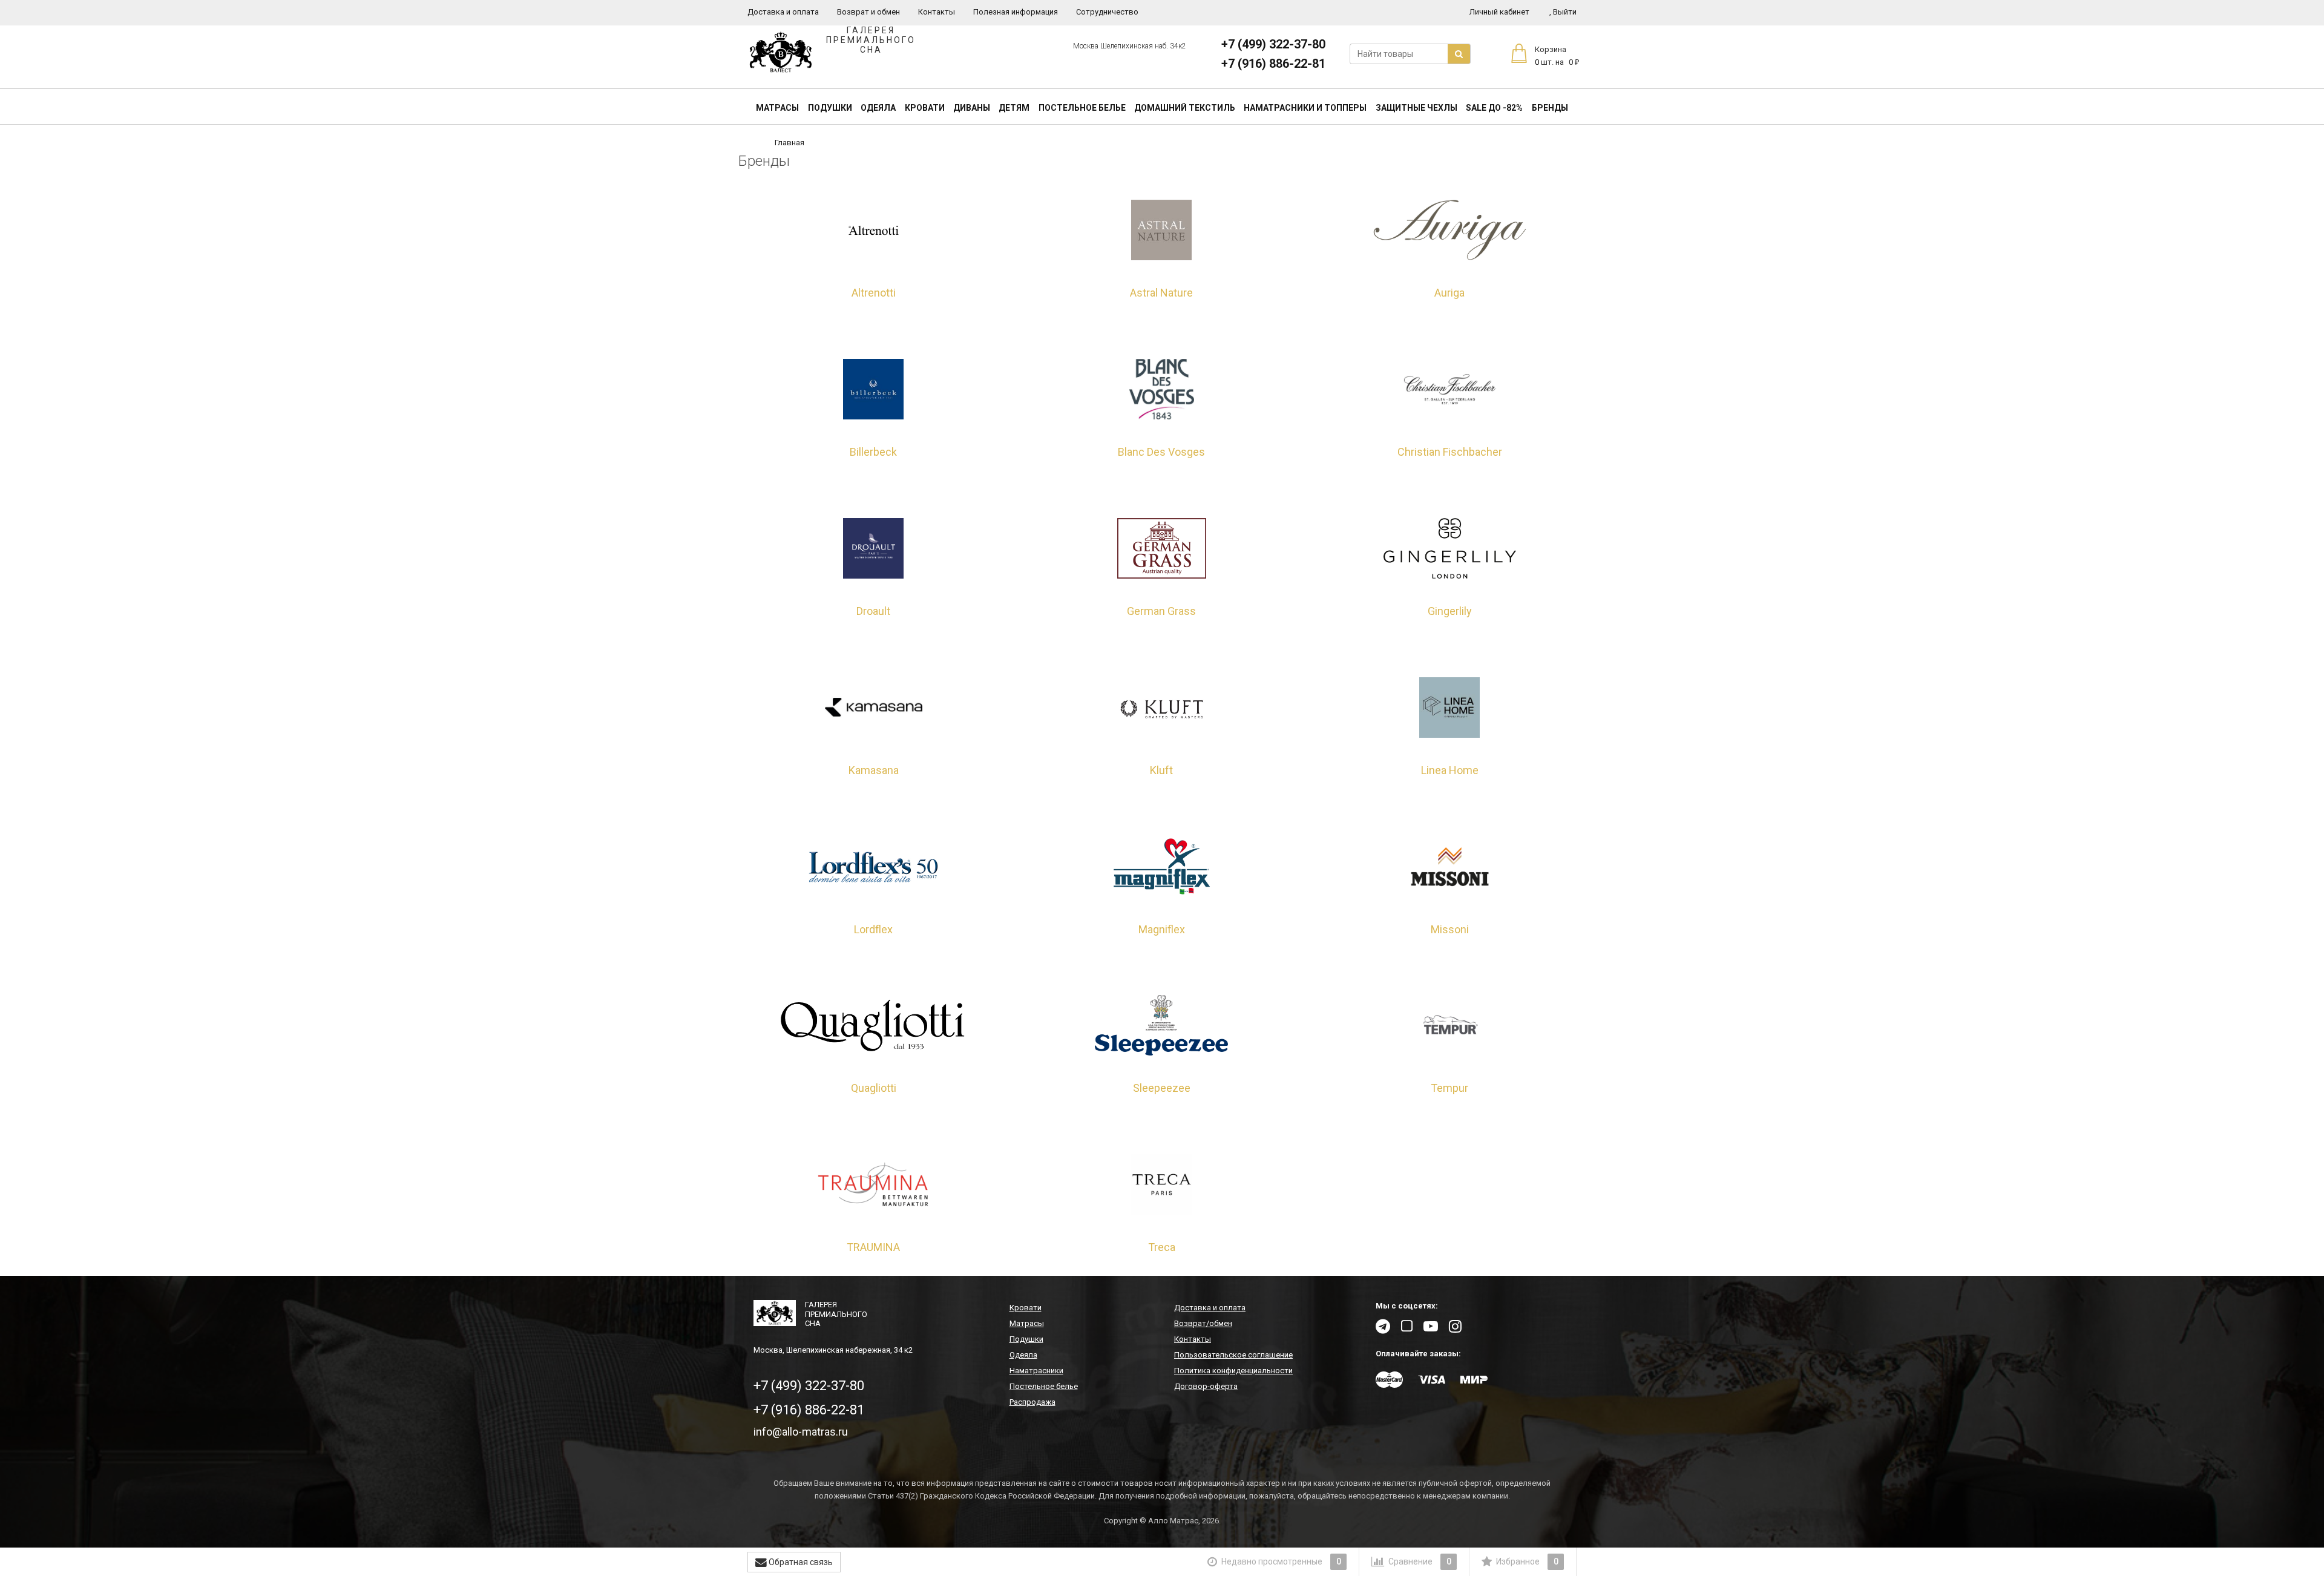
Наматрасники (1036, 1371)
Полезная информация (1016, 12)
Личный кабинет (1499, 12)
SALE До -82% (1494, 108)
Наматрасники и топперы (1305, 108)
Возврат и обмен (868, 12)
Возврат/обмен (1203, 1323)
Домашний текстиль (1185, 108)
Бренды (1550, 108)
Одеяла (878, 108)
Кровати (925, 108)
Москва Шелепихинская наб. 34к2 (1130, 46)
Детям (1014, 108)
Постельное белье (1082, 108)
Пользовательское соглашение (1233, 1355)
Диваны (972, 108)
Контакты (937, 12)
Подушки (830, 108)
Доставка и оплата (783, 12)
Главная (789, 143)
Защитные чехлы (1416, 108)
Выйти (1563, 12)
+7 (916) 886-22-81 (1273, 64)
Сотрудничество (1107, 12)
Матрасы (777, 108)
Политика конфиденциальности (1233, 1371)
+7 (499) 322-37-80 (1273, 44)
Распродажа (1032, 1402)
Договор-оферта (1206, 1386)
